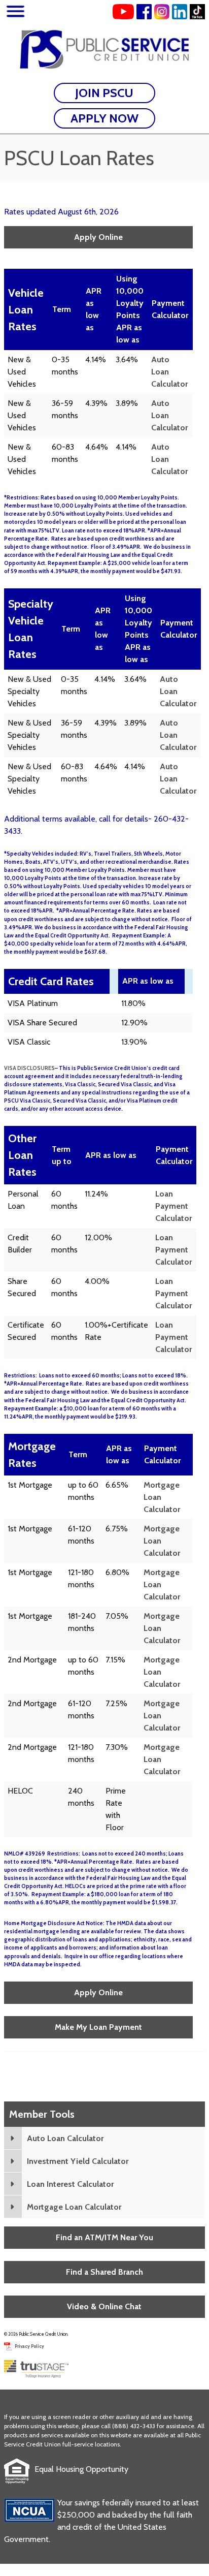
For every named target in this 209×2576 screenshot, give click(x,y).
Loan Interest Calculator (70, 2184)
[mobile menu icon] (15, 13)
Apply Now (104, 118)
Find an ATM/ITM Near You (104, 2237)
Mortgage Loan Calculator (74, 2207)
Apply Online (98, 237)
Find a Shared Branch (104, 2272)
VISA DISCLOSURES (29, 1068)
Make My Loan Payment (98, 2027)
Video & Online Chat (104, 2306)
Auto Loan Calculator (65, 2138)
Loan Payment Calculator (173, 1206)
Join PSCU (104, 93)
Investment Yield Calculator (78, 2161)
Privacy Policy (29, 2346)
